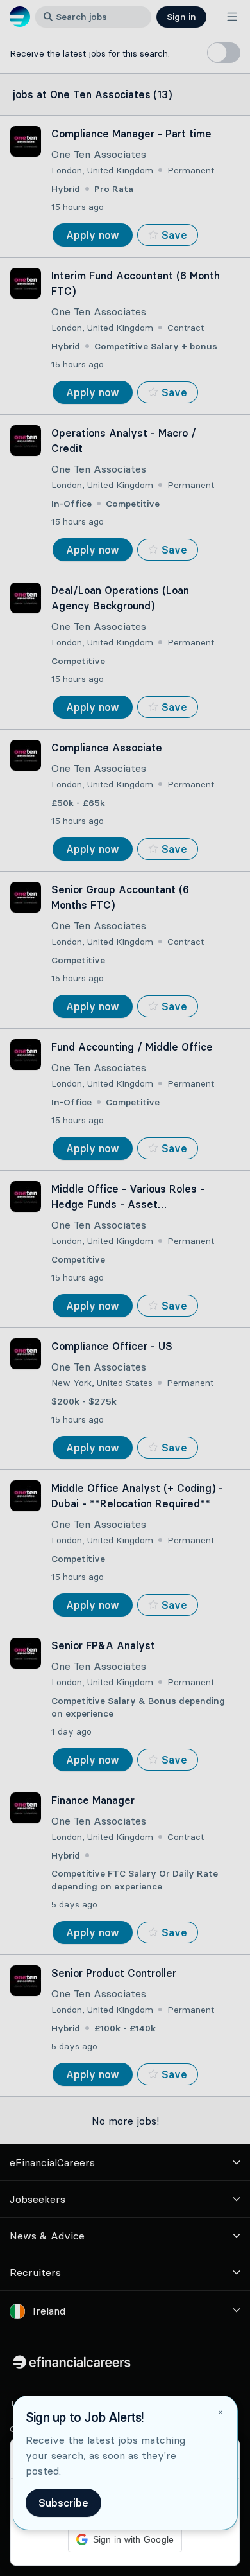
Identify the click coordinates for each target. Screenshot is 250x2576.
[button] (125, 1288)
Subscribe (63, 2503)
